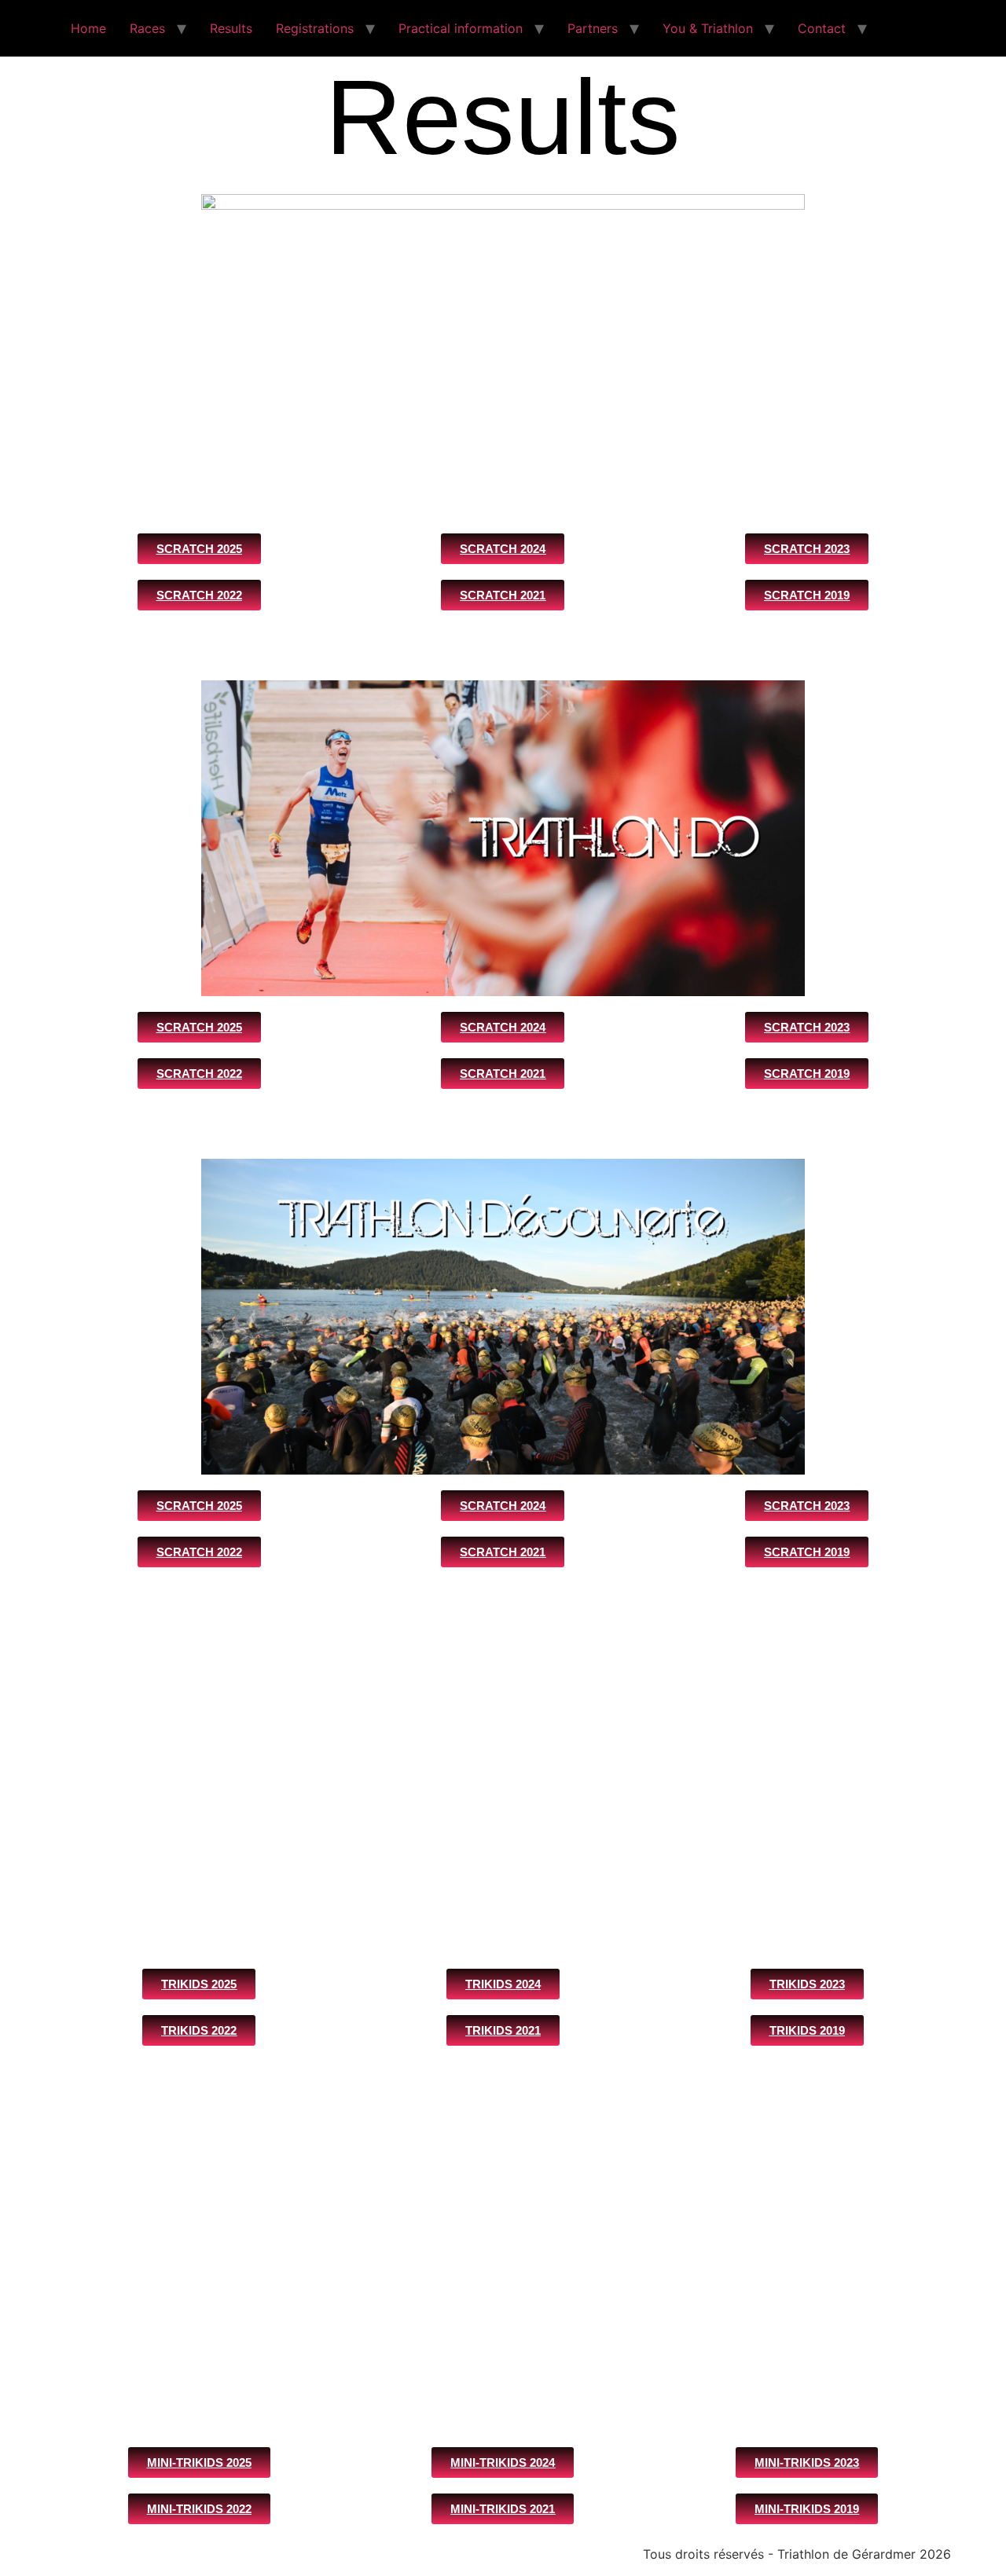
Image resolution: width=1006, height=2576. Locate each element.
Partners (593, 28)
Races (147, 28)
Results (231, 28)
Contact (822, 28)
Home (88, 28)
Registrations (315, 28)
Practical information (461, 28)
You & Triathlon (708, 28)
